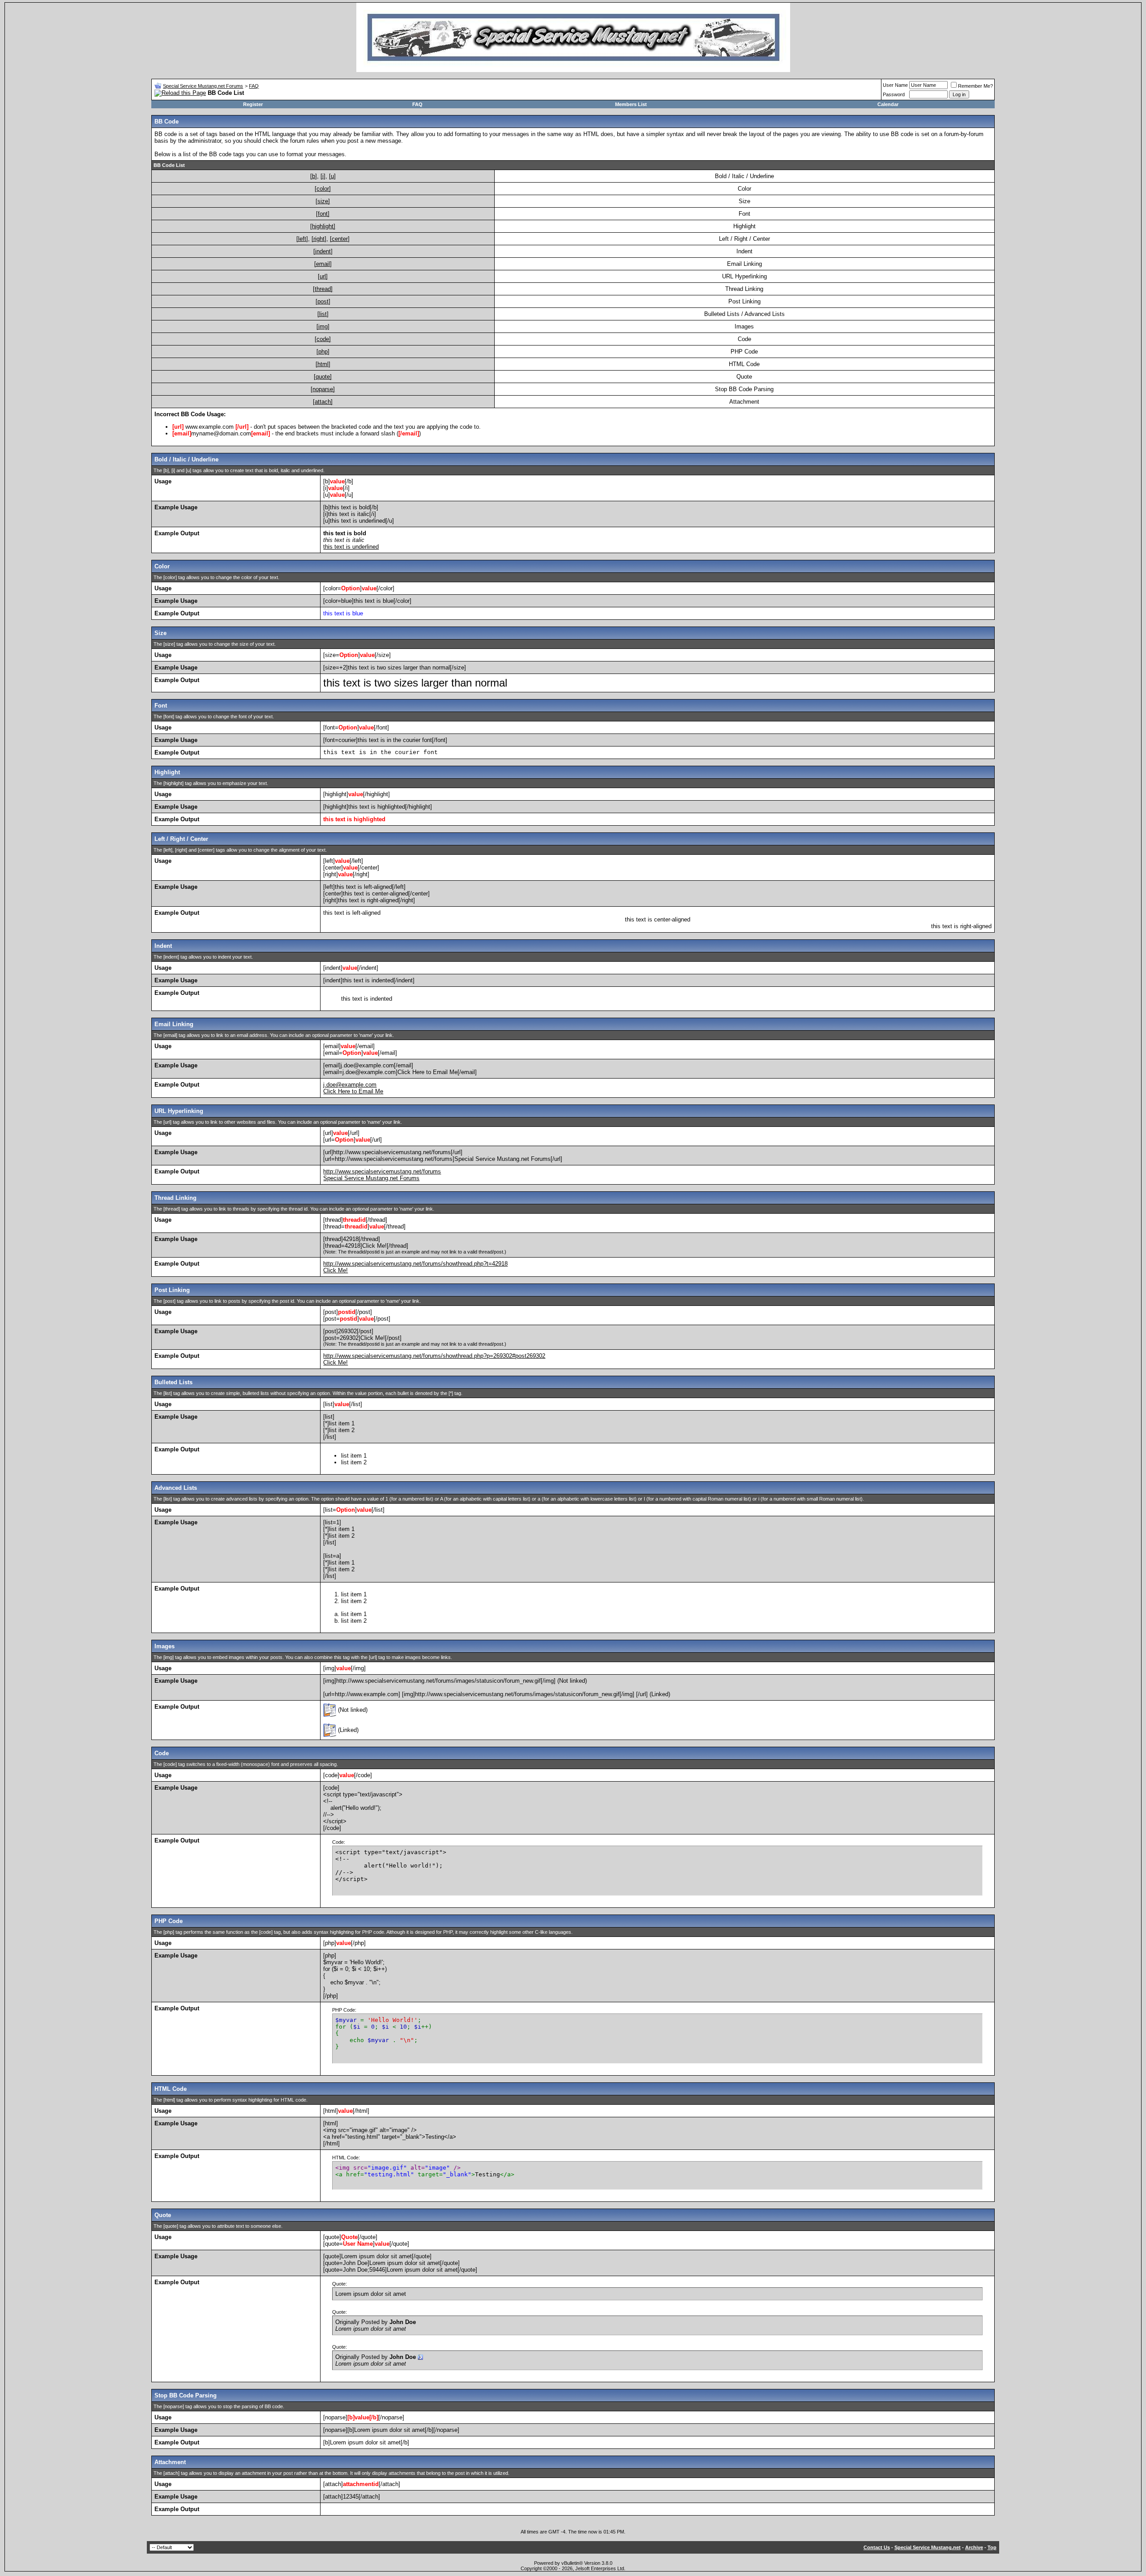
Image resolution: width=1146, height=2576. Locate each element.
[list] (323, 314)
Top (992, 2547)
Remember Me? (975, 86)
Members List (631, 104)
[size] (323, 201)
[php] (323, 352)
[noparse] (323, 389)
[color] (323, 189)
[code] (323, 339)
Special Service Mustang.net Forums (203, 86)
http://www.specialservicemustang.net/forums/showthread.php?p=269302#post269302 (434, 1356)
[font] (323, 214)
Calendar (888, 104)
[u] (332, 176)
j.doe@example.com (350, 1085)
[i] (323, 176)
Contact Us (877, 2547)
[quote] (323, 377)
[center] (340, 239)
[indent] (323, 251)
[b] (314, 176)
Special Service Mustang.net (928, 2547)
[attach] (323, 402)
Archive (974, 2547)
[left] (302, 239)
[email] (323, 264)
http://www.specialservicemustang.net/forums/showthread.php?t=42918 (415, 1264)
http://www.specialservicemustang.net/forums (382, 1171)
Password (894, 94)
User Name (895, 85)
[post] (323, 301)
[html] (323, 364)
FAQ (254, 86)
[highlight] (323, 226)
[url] (323, 276)
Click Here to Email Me (353, 1091)
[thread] (323, 289)
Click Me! (336, 1270)
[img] (323, 326)
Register (253, 104)
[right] (319, 239)
